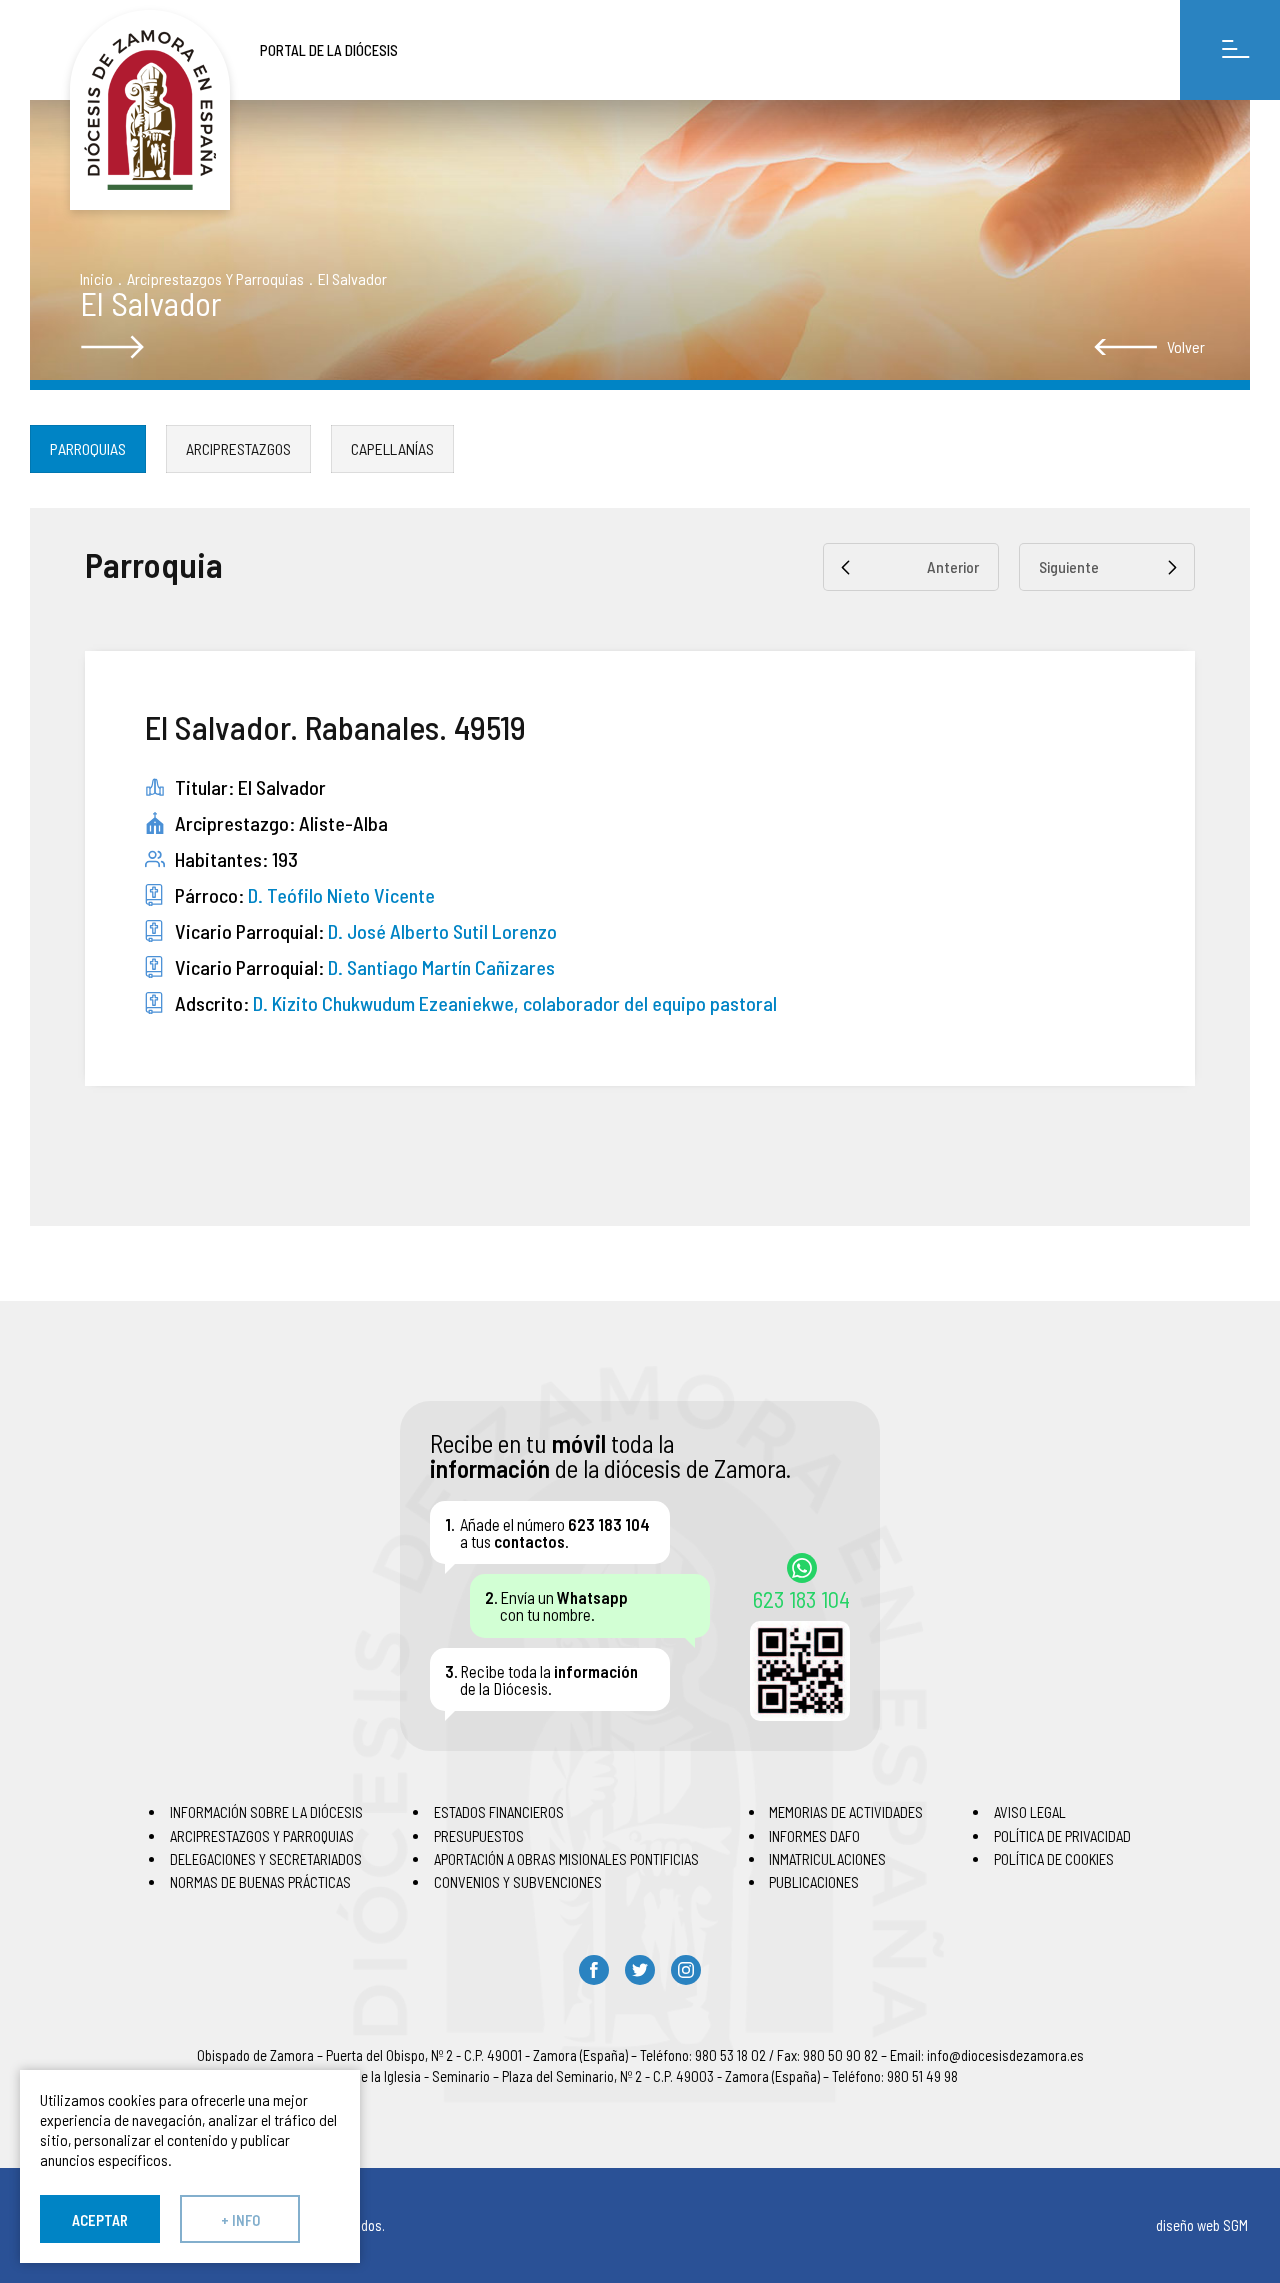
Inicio (96, 279)
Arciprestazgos (238, 448)
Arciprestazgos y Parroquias (215, 279)
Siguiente (1069, 566)
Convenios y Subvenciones (518, 1882)
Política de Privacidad (1062, 1836)
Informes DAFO (814, 1836)
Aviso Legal (1030, 1812)
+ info (240, 2220)
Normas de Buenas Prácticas (260, 1882)
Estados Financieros (499, 1812)
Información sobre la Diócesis (266, 1812)
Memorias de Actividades (846, 1812)
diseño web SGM (1202, 2225)
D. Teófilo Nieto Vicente (341, 895)
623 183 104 (801, 1598)
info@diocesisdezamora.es (1005, 2055)
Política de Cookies (1054, 1859)
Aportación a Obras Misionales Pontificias (566, 1859)
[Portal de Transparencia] (150, 110)
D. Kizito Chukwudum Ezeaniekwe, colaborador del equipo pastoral (515, 1003)
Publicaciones (814, 1882)
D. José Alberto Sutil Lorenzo (442, 931)
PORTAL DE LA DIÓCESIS (329, 50)
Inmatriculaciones (827, 1859)
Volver (1186, 347)
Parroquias (88, 448)
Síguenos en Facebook (594, 1970)
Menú (1230, 50)
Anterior (953, 566)
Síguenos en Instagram (686, 1970)
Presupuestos (479, 1836)
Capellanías (392, 448)
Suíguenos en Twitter (640, 1970)
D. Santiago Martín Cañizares (441, 967)
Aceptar (100, 2220)
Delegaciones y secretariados (266, 1859)
